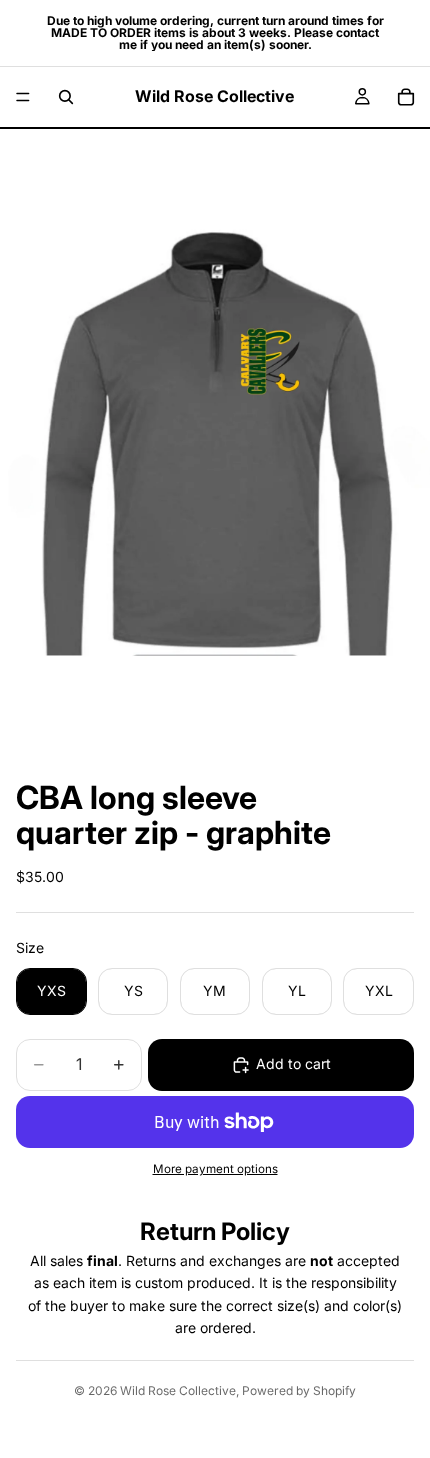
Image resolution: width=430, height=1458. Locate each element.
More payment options (215, 1169)
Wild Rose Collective (178, 1390)
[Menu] (23, 97)
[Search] (66, 97)
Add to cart (293, 1063)
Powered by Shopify (299, 1390)
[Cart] (406, 97)
